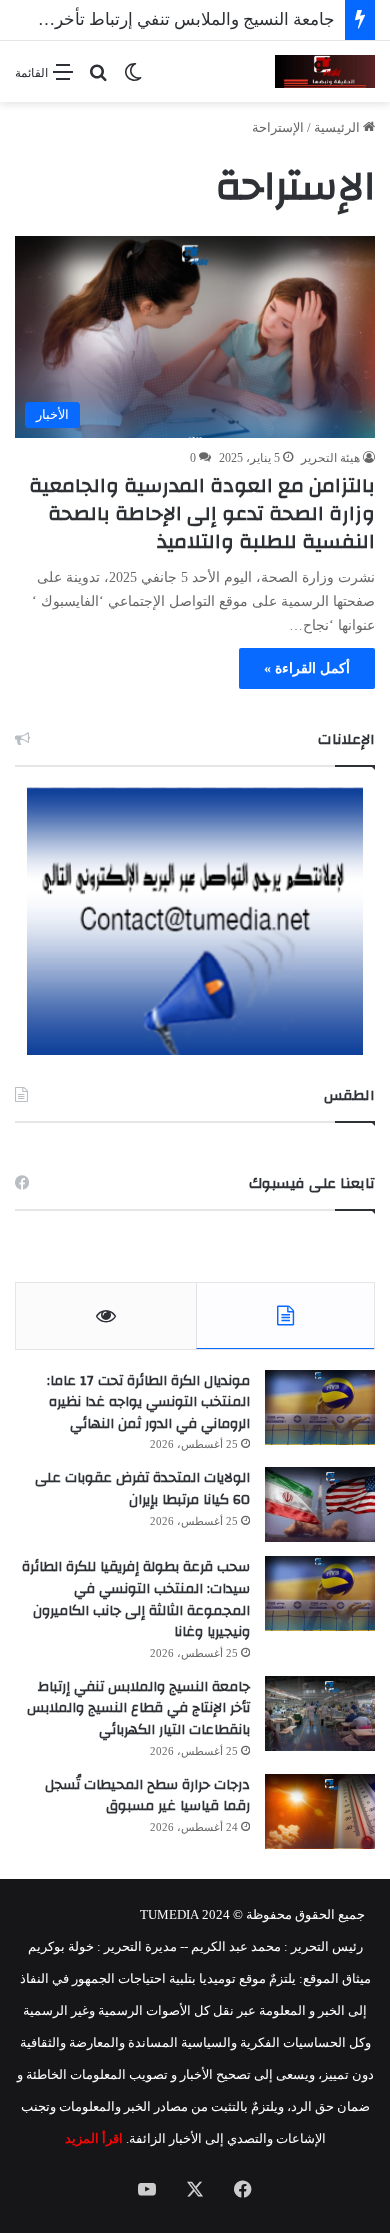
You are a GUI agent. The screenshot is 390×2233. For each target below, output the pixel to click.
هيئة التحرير (330, 458)
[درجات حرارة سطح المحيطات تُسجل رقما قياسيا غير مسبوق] (320, 1811)
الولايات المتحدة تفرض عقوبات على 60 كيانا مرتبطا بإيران (142, 1489)
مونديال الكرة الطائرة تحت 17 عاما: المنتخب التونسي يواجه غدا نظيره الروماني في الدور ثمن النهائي (148, 1402)
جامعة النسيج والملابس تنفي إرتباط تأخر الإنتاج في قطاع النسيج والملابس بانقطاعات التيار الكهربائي (138, 1708)
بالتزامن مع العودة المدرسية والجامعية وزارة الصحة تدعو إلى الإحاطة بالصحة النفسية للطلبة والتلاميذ (202, 513)
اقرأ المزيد (94, 2138)
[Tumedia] (325, 71)
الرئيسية (338, 127)
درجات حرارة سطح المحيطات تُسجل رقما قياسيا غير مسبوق (147, 1796)
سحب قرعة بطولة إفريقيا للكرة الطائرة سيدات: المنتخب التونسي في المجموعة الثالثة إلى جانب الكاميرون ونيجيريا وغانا (136, 1599)
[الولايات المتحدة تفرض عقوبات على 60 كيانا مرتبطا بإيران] (320, 1504)
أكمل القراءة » (307, 668)
